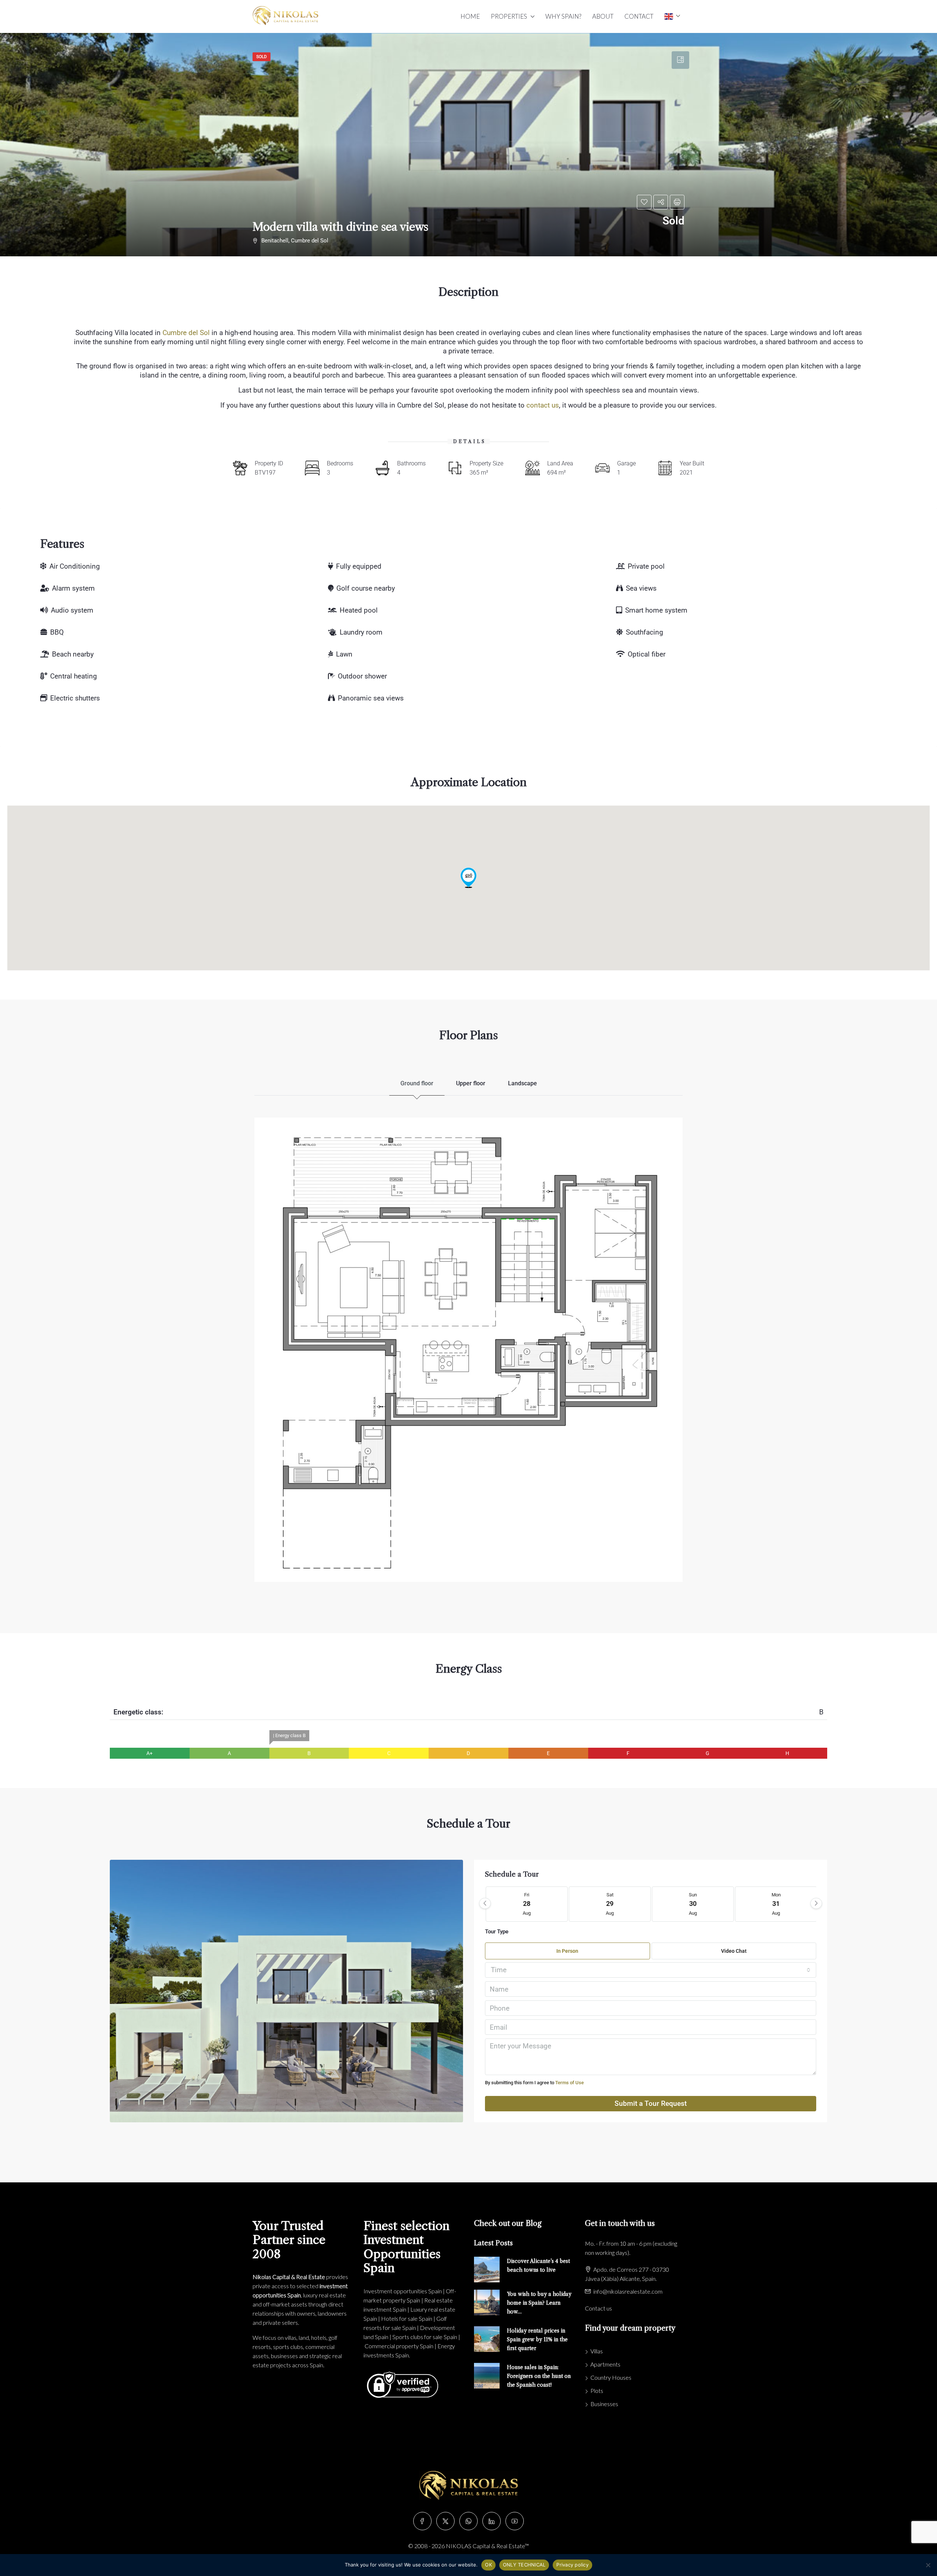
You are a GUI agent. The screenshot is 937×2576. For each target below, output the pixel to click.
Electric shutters (75, 698)
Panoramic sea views (371, 698)
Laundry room (361, 632)
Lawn (344, 654)
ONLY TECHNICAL (524, 2565)
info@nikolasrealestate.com (628, 2291)
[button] (468, 878)
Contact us (598, 2308)
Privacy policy (572, 2565)
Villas (597, 2351)
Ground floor (417, 1083)
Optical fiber (647, 654)
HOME (470, 16)
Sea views (641, 588)
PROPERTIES (509, 16)
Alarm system (73, 588)
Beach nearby (73, 654)
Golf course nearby (366, 588)
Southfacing (645, 632)
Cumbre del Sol (186, 333)
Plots (597, 2391)
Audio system (72, 610)
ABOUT (603, 16)
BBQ (57, 632)
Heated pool (359, 610)
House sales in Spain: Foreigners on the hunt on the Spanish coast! (539, 2376)
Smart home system (656, 610)
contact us (543, 405)
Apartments (605, 2364)
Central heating (74, 676)
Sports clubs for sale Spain (425, 2337)
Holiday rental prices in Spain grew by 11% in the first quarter (537, 2339)
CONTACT (639, 16)
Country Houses (611, 2377)
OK (488, 2565)
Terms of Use (570, 2083)
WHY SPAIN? (563, 16)
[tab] (680, 60)
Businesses (604, 2404)
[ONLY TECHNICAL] (928, 2565)
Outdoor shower (362, 676)
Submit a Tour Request (651, 2103)
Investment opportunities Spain (403, 2291)
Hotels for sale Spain (407, 2318)
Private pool (646, 566)
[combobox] (651, 1970)
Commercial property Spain (399, 2346)
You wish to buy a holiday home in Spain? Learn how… (539, 2303)
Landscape (522, 1083)
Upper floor (471, 1083)
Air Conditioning (75, 566)
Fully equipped (359, 566)
